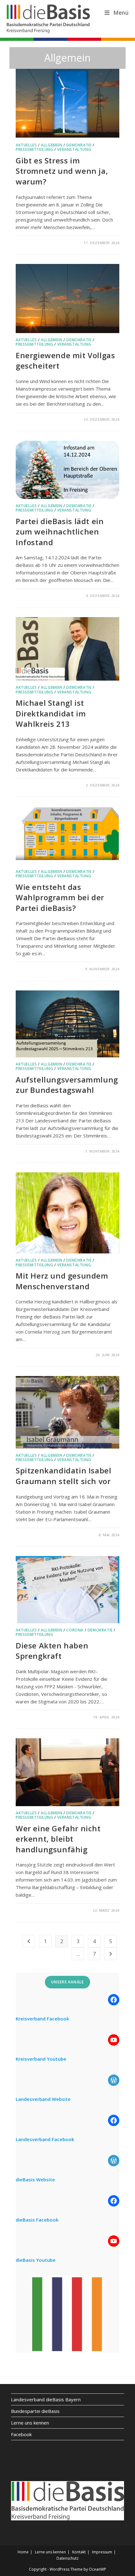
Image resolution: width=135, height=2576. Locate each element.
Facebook (21, 2434)
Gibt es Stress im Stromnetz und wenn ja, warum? (62, 171)
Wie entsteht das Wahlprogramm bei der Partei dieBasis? (60, 897)
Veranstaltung (74, 149)
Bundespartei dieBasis (35, 2411)
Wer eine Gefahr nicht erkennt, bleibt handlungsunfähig (58, 1839)
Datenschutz (67, 2558)
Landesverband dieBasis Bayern (46, 2399)
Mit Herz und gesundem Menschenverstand (62, 1281)
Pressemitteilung (35, 149)
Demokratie (79, 145)
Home (23, 2552)
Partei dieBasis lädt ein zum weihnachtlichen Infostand (60, 532)
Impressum (102, 2552)
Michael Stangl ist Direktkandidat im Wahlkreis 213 (51, 713)
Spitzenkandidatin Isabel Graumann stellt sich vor (63, 1476)
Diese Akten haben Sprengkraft (52, 1651)
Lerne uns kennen (30, 2423)
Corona (75, 1630)
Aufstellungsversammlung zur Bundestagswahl (67, 1085)
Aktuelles (26, 145)
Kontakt (79, 2552)
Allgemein (51, 145)
